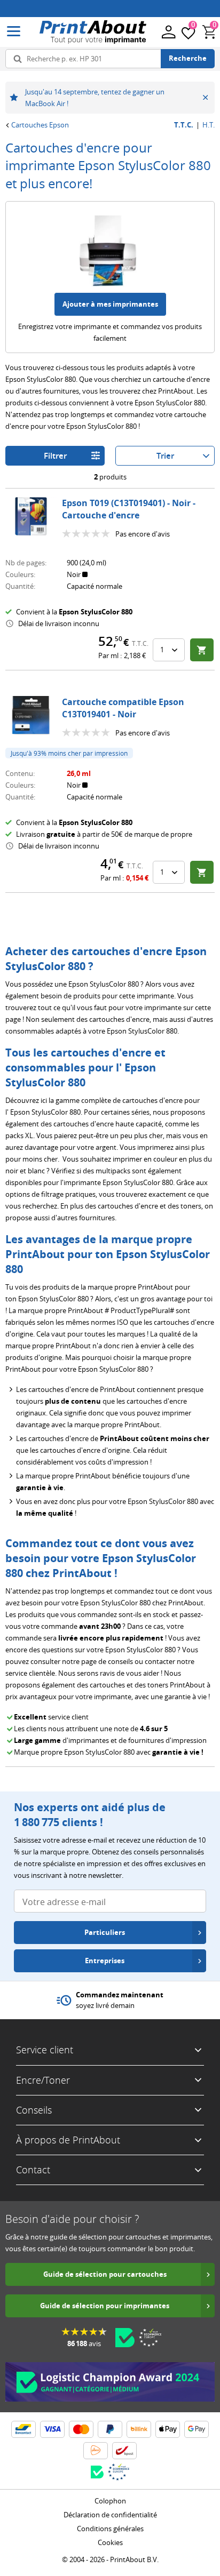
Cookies (110, 2542)
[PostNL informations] (96, 2451)
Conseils (34, 2110)
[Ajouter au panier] (202, 650)
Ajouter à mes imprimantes (110, 304)
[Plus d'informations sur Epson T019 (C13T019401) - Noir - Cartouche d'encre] (31, 516)
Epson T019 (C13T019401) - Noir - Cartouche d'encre (129, 509)
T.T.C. (184, 125)
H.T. (209, 125)
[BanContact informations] (23, 2429)
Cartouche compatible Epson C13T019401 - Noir (123, 708)
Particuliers (105, 1932)
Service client (45, 2050)
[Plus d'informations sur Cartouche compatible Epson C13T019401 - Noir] (31, 715)
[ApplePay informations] (168, 2429)
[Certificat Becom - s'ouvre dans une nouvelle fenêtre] (125, 2338)
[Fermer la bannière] (205, 98)
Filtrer (55, 456)
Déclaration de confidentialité (110, 2515)
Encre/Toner (43, 2080)
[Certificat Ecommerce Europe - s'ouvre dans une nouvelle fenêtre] (150, 2338)
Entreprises (105, 1961)
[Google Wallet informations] (197, 2429)
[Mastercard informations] (81, 2429)
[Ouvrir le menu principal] (14, 32)
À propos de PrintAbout (68, 2140)
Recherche (188, 58)
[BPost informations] (124, 2451)
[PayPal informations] (110, 2429)
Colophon (110, 2501)
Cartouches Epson (40, 125)
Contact (33, 2170)
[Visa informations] (52, 2429)
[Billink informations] (139, 2429)
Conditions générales (110, 2529)
